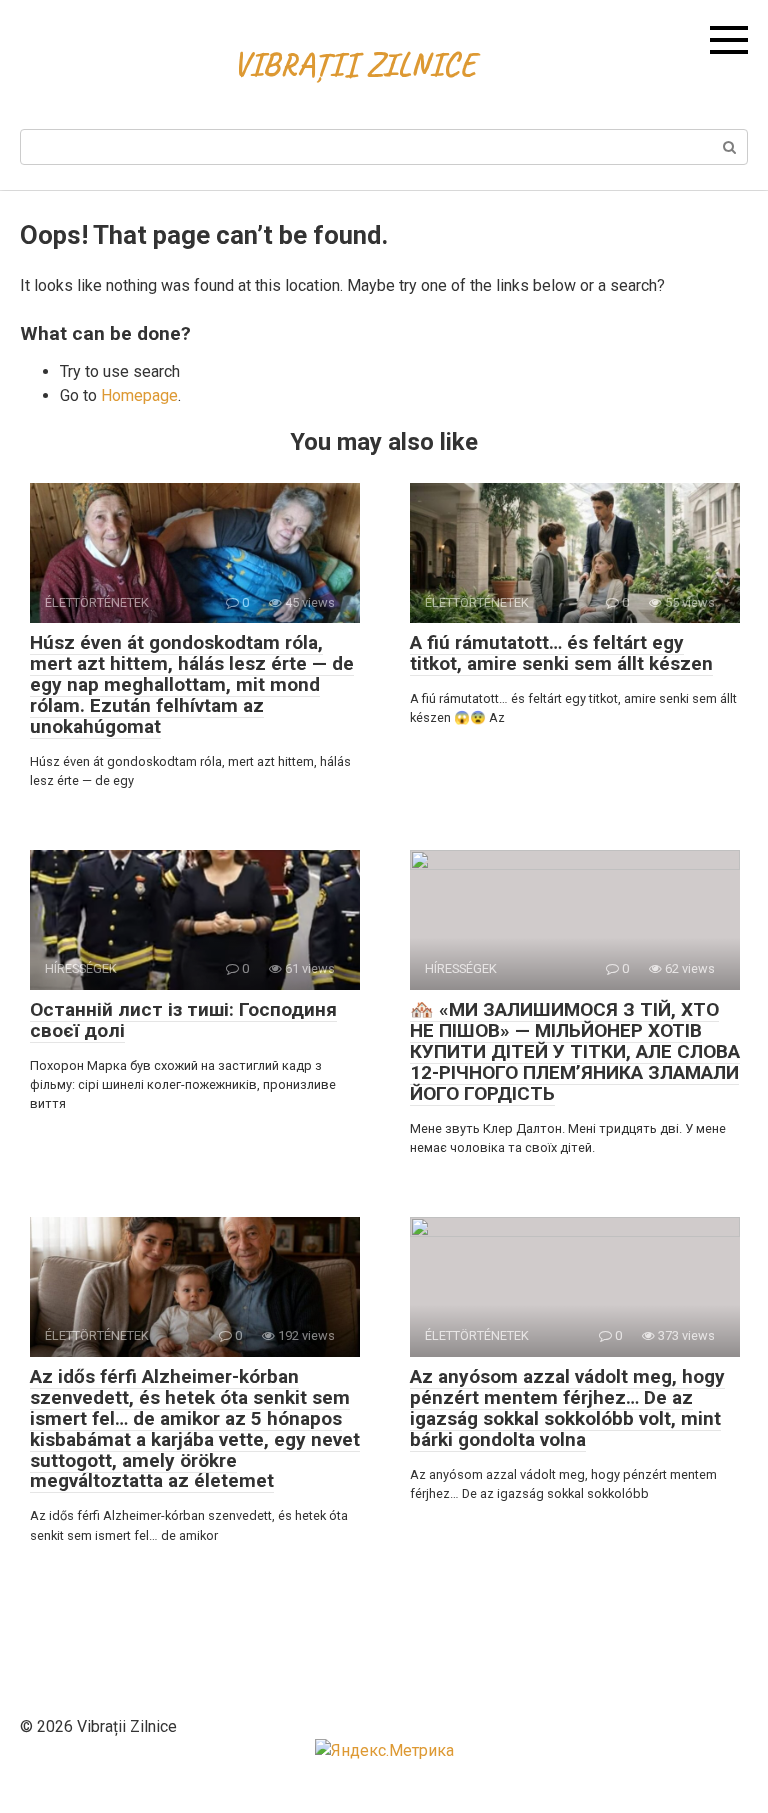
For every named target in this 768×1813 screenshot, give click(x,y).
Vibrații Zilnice (354, 64)
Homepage (139, 395)
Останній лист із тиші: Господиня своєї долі (183, 1020)
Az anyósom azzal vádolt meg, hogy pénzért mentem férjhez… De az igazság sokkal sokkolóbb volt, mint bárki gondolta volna (567, 1408)
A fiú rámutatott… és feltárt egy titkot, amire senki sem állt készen (561, 653)
